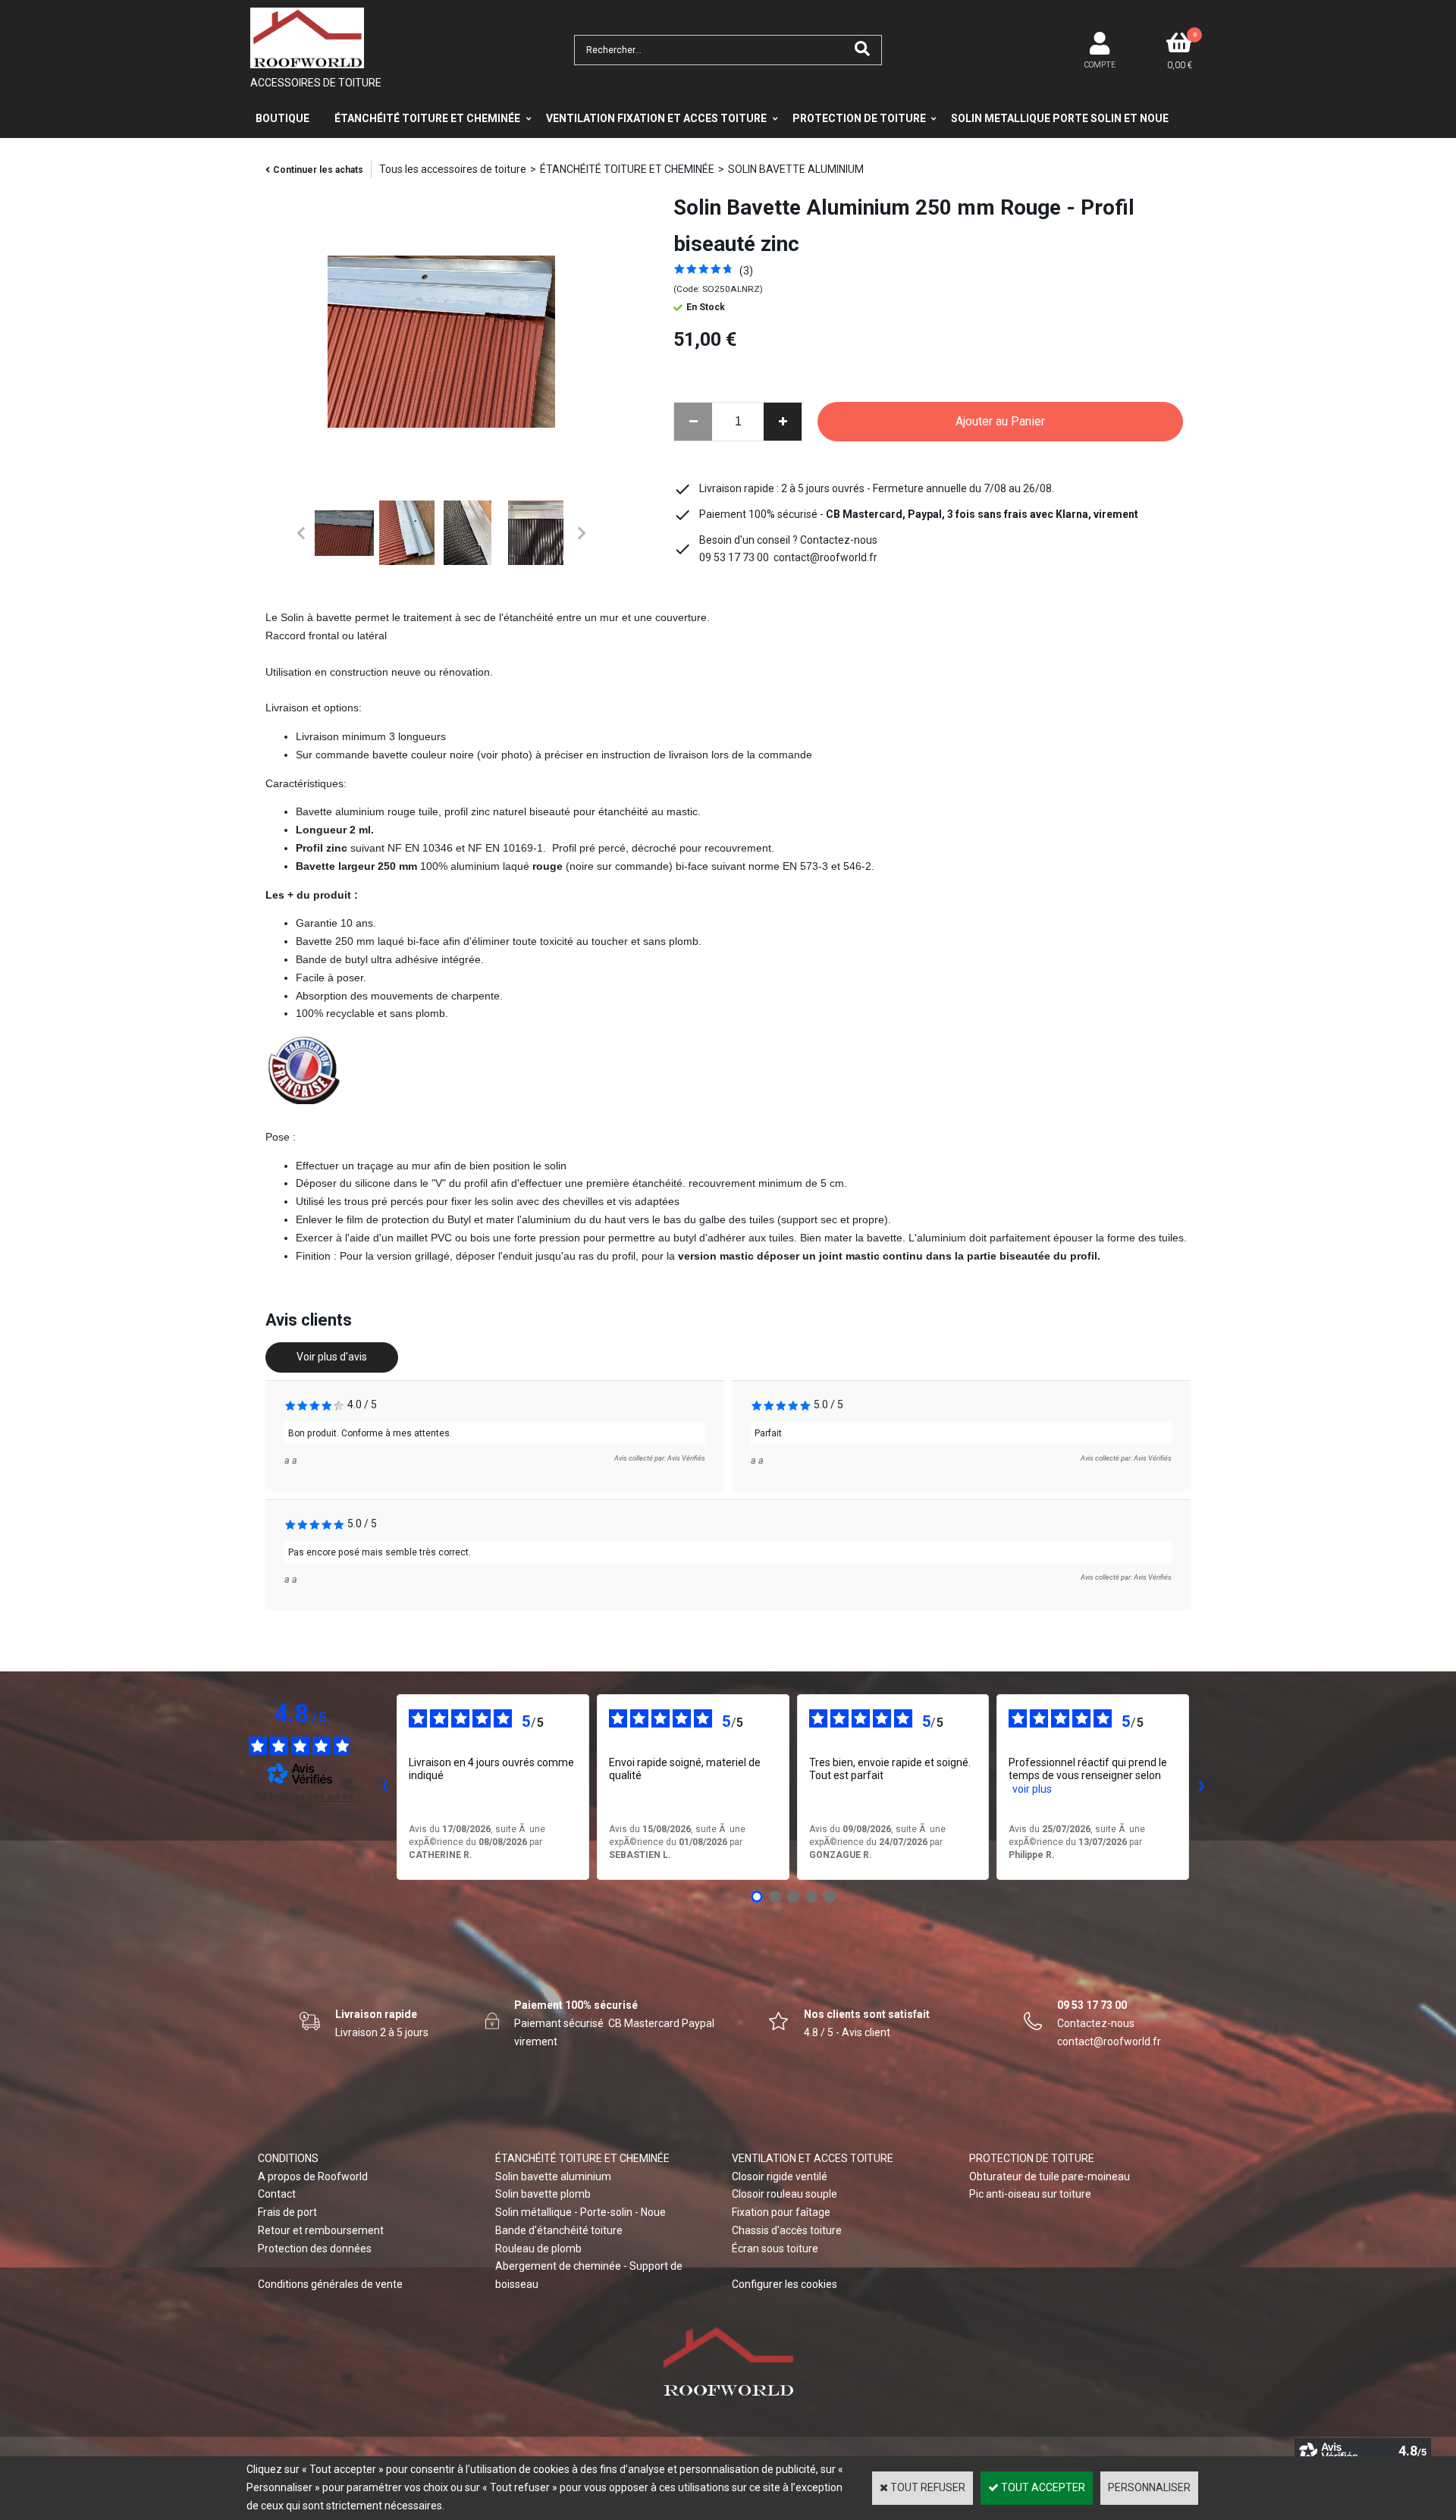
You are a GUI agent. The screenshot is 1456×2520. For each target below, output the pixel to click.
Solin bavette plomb (543, 2194)
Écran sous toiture (775, 2249)
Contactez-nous (1096, 2023)
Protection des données (315, 2249)
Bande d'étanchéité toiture (559, 2230)
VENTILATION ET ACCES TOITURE (813, 2158)
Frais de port (287, 2212)
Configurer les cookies (784, 2284)
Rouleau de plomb (538, 2249)
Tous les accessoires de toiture (453, 169)
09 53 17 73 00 (1092, 2005)
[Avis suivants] (1201, 1787)
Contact (277, 2194)
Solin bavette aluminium (553, 2176)
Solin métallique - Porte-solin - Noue (581, 2212)
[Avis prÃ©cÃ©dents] (384, 1787)
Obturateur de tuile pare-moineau (1050, 2176)
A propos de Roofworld (313, 2176)
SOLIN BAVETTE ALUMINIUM (796, 169)
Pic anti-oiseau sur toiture (1030, 2194)
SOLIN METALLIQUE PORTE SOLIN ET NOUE (1060, 118)
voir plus (1032, 1789)
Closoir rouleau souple (784, 2194)
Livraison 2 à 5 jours (382, 2032)
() (746, 271)
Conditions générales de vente (330, 2284)
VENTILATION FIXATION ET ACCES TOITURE (656, 118)
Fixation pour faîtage (781, 2212)
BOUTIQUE (282, 118)
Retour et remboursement (321, 2230)
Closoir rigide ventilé (780, 2176)
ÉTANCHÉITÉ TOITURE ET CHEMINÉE (427, 118)
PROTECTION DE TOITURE (859, 118)
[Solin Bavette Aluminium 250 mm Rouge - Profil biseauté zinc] (702, 271)
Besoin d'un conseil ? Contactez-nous (788, 540)
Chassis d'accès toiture (787, 2230)
